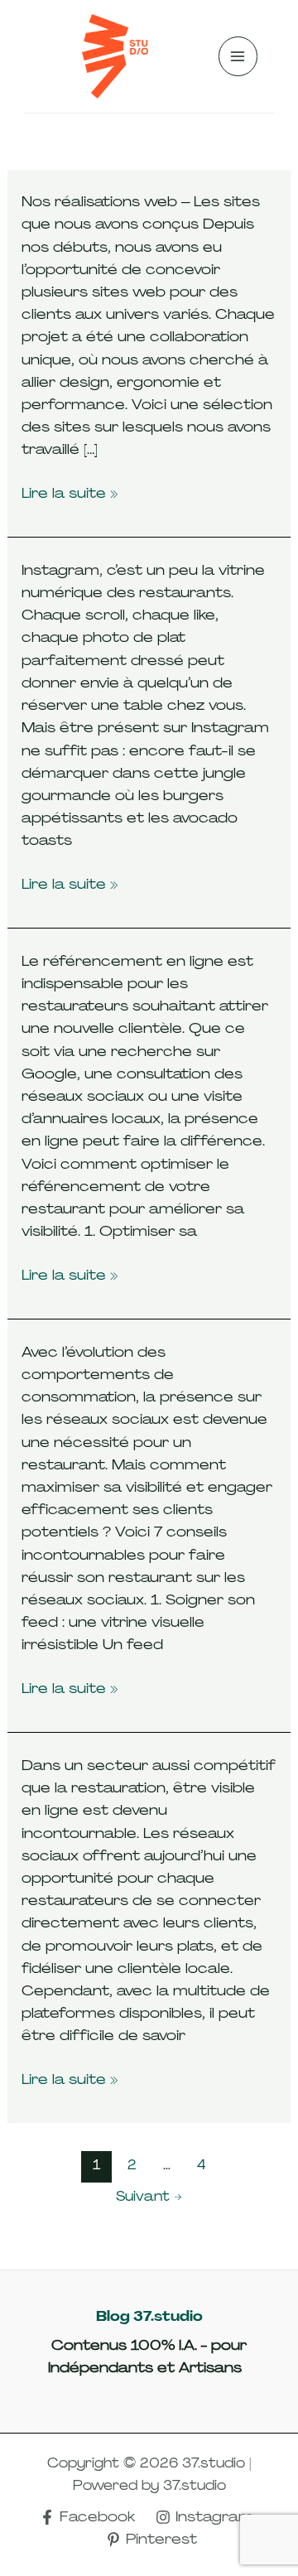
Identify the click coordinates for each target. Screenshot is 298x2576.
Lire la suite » (70, 493)
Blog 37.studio (149, 2316)
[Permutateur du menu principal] (238, 56)
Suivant (149, 2196)
